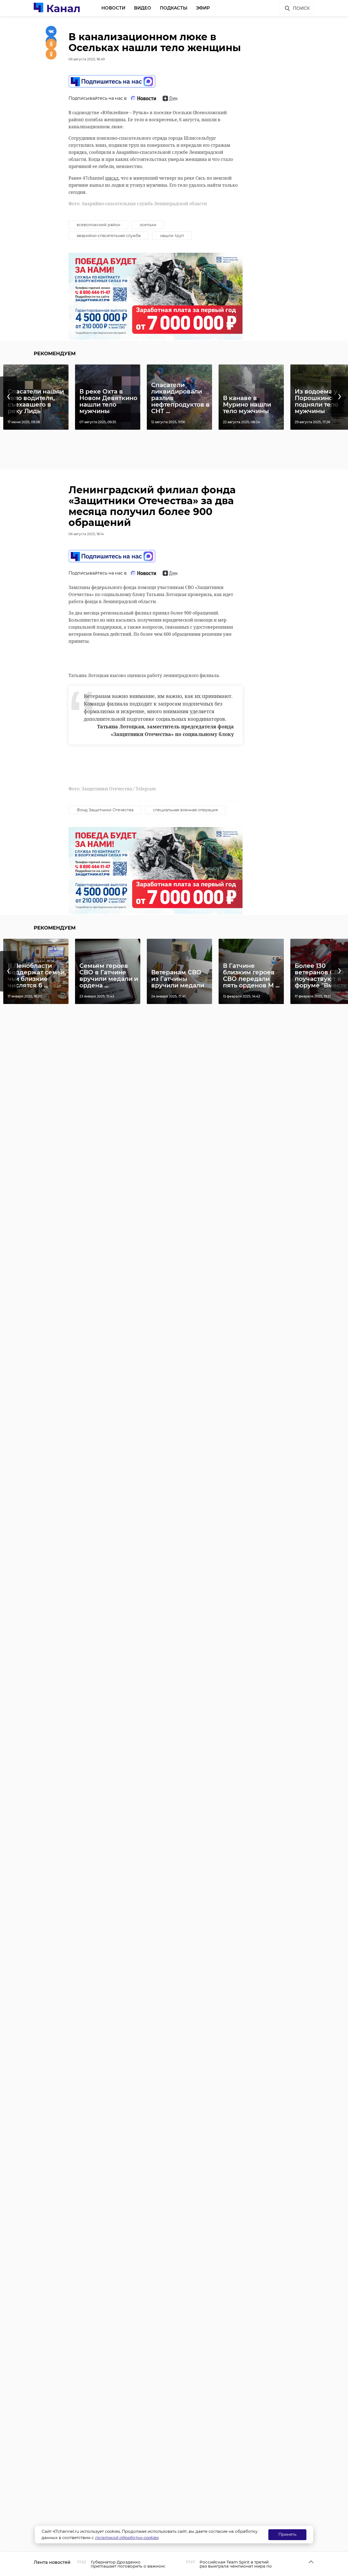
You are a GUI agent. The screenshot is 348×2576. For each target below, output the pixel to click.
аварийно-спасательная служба (109, 236)
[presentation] (8, 397)
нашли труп (172, 236)
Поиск (301, 8)
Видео (143, 8)
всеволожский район (98, 225)
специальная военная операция (185, 810)
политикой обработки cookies (127, 2538)
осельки (148, 225)
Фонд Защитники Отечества (105, 810)
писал (112, 178)
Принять (287, 2534)
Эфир (203, 8)
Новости (113, 8)
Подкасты (174, 8)
